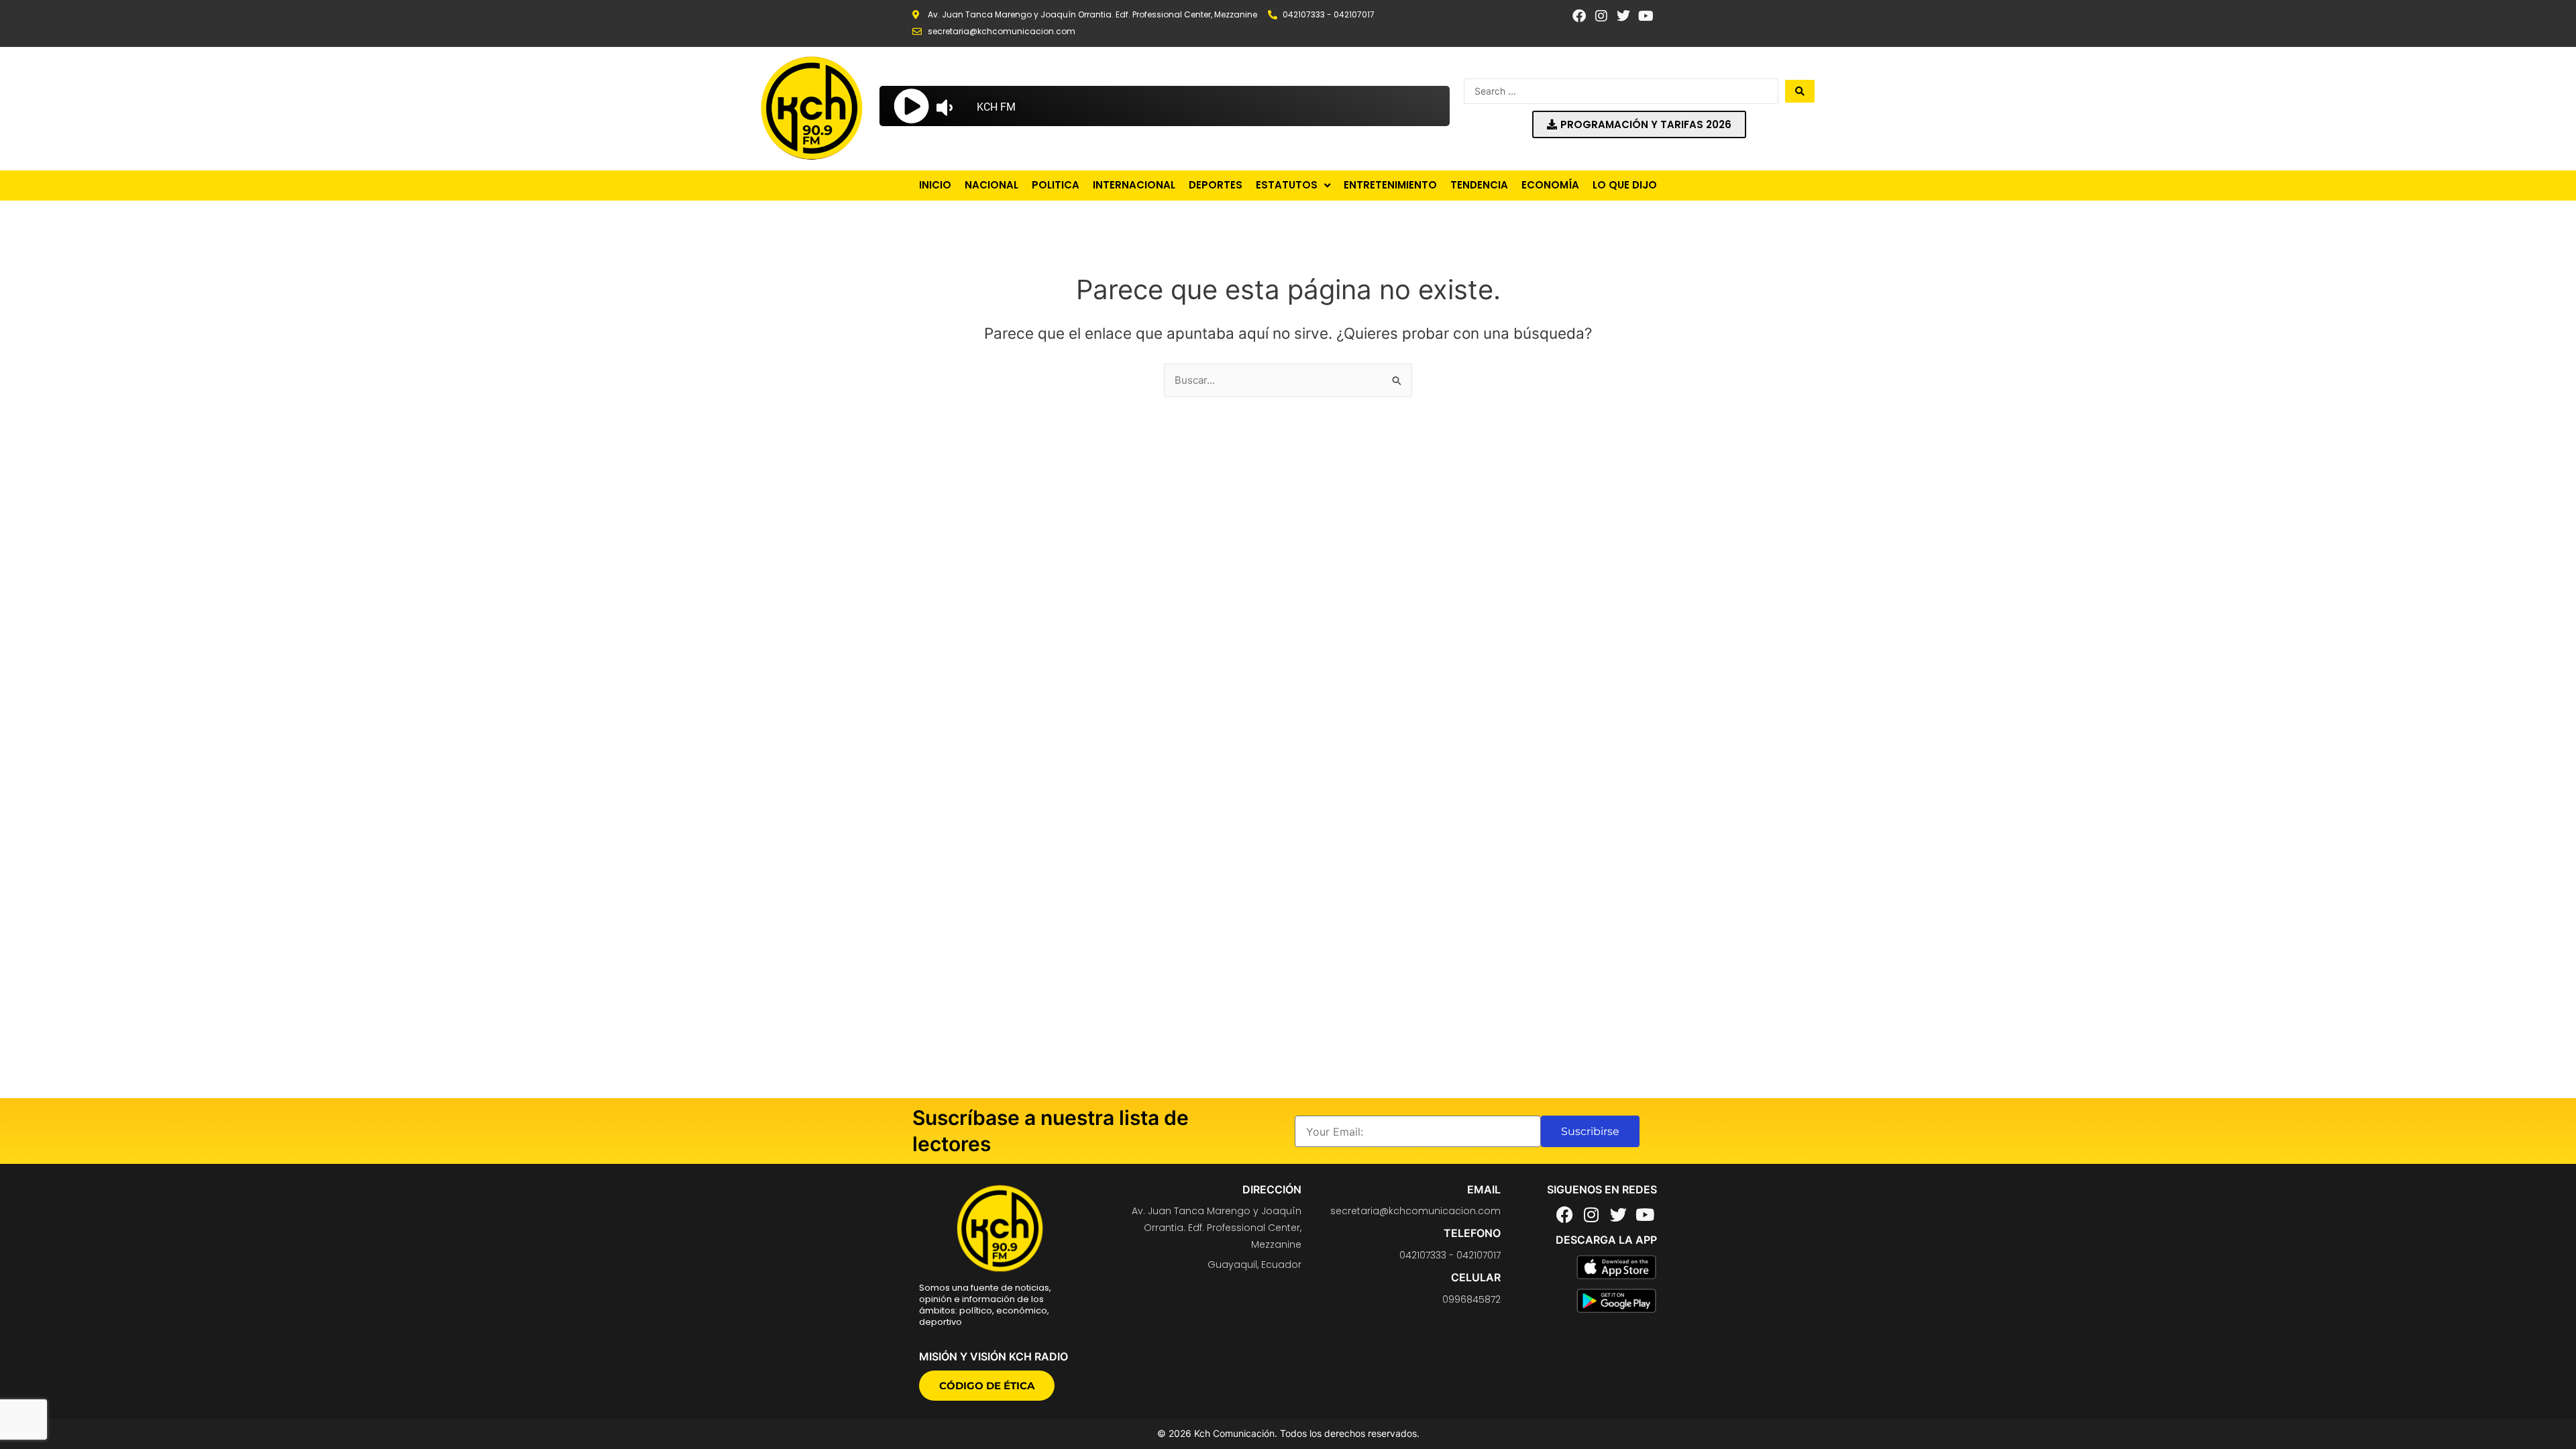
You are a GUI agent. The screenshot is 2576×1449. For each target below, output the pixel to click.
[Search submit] (1800, 91)
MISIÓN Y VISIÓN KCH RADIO (994, 1356)
